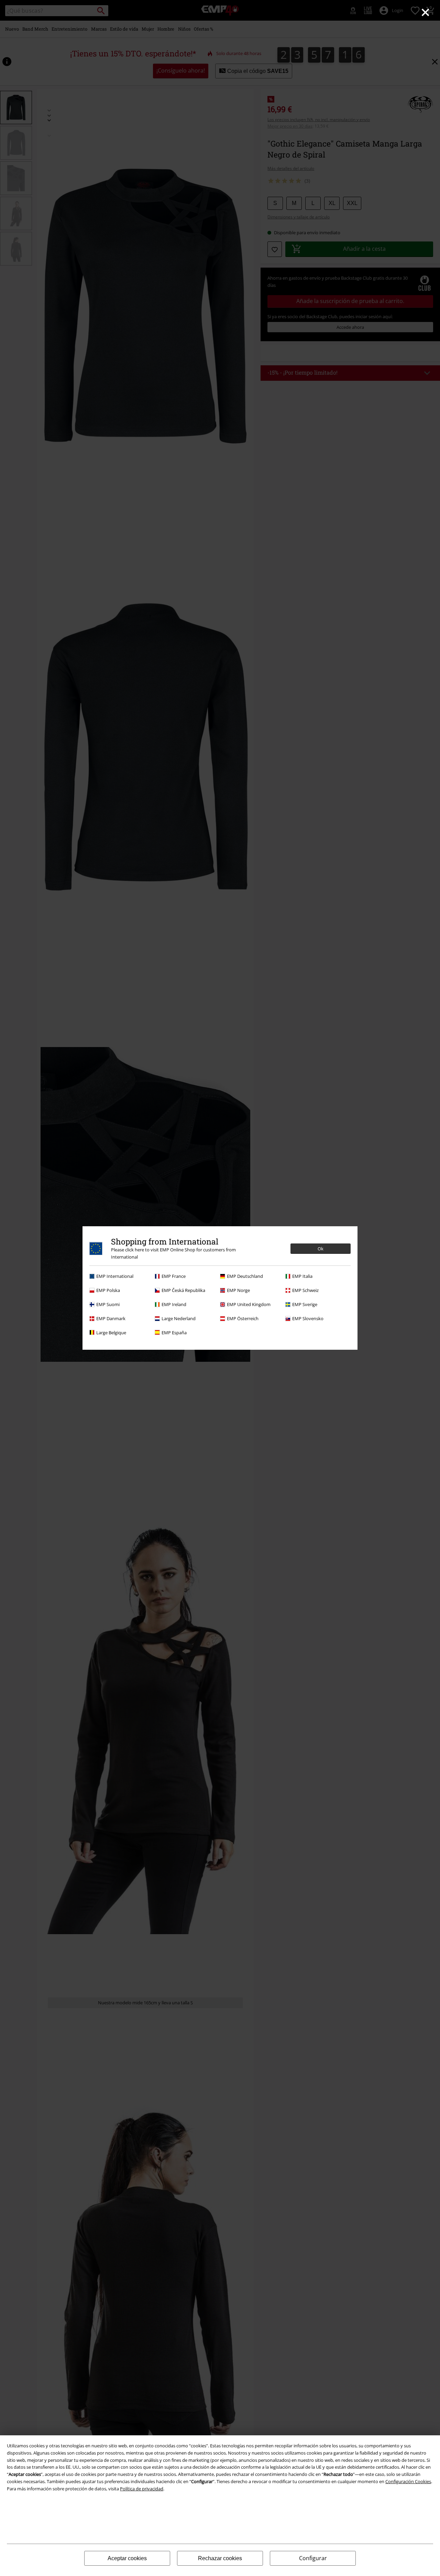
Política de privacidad (142, 2489)
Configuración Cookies (408, 2481)
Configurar (313, 2558)
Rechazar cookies (220, 2558)
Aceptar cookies (127, 2558)
